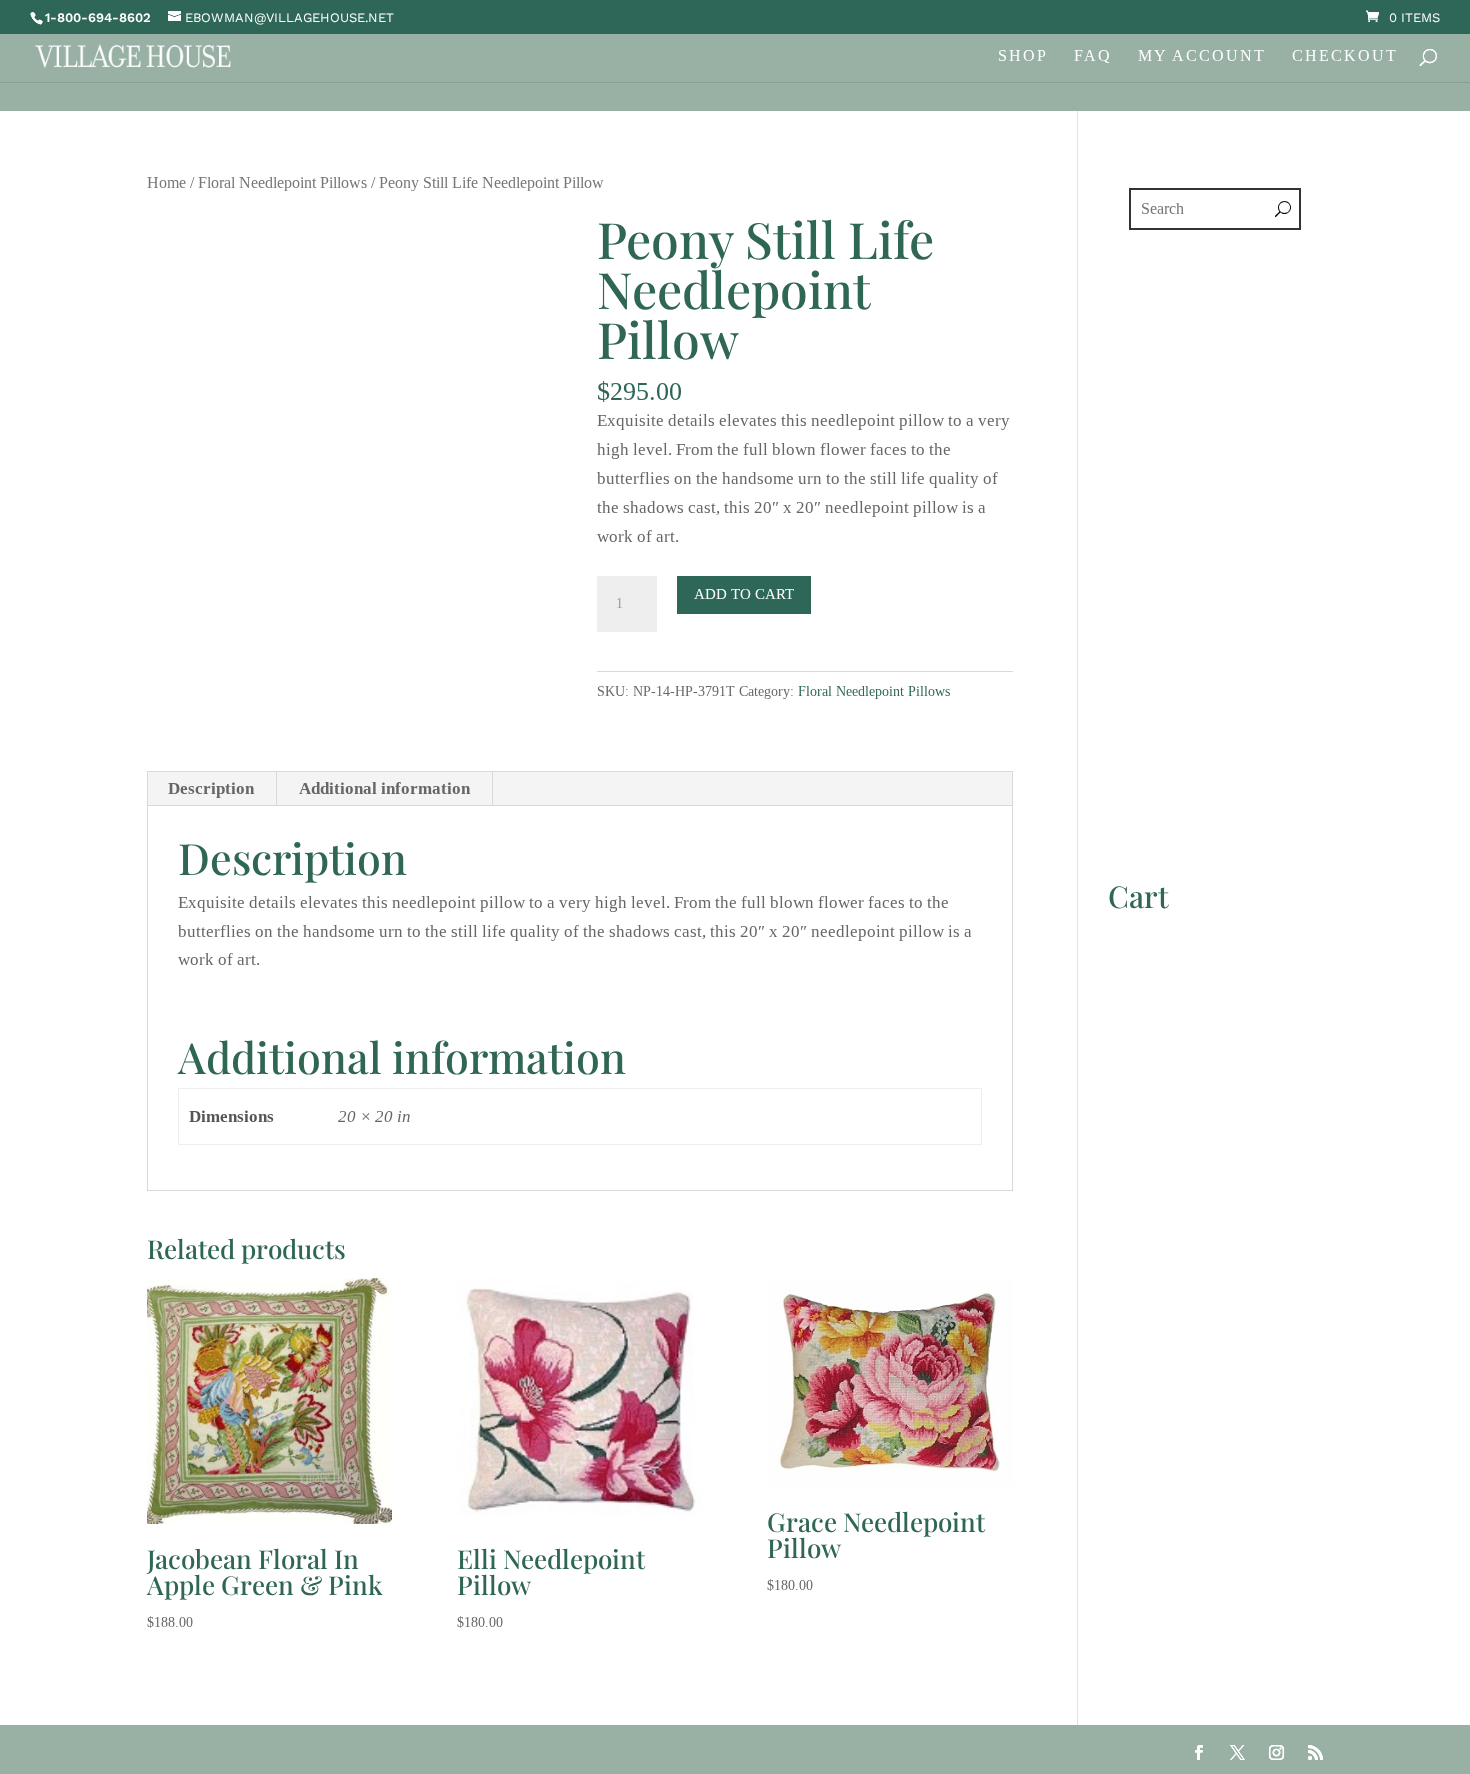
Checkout (1345, 56)
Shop (1023, 56)
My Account (1202, 56)
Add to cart (744, 594)
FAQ (1093, 56)
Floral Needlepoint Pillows (282, 182)
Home (166, 182)
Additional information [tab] (384, 788)
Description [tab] (211, 788)
